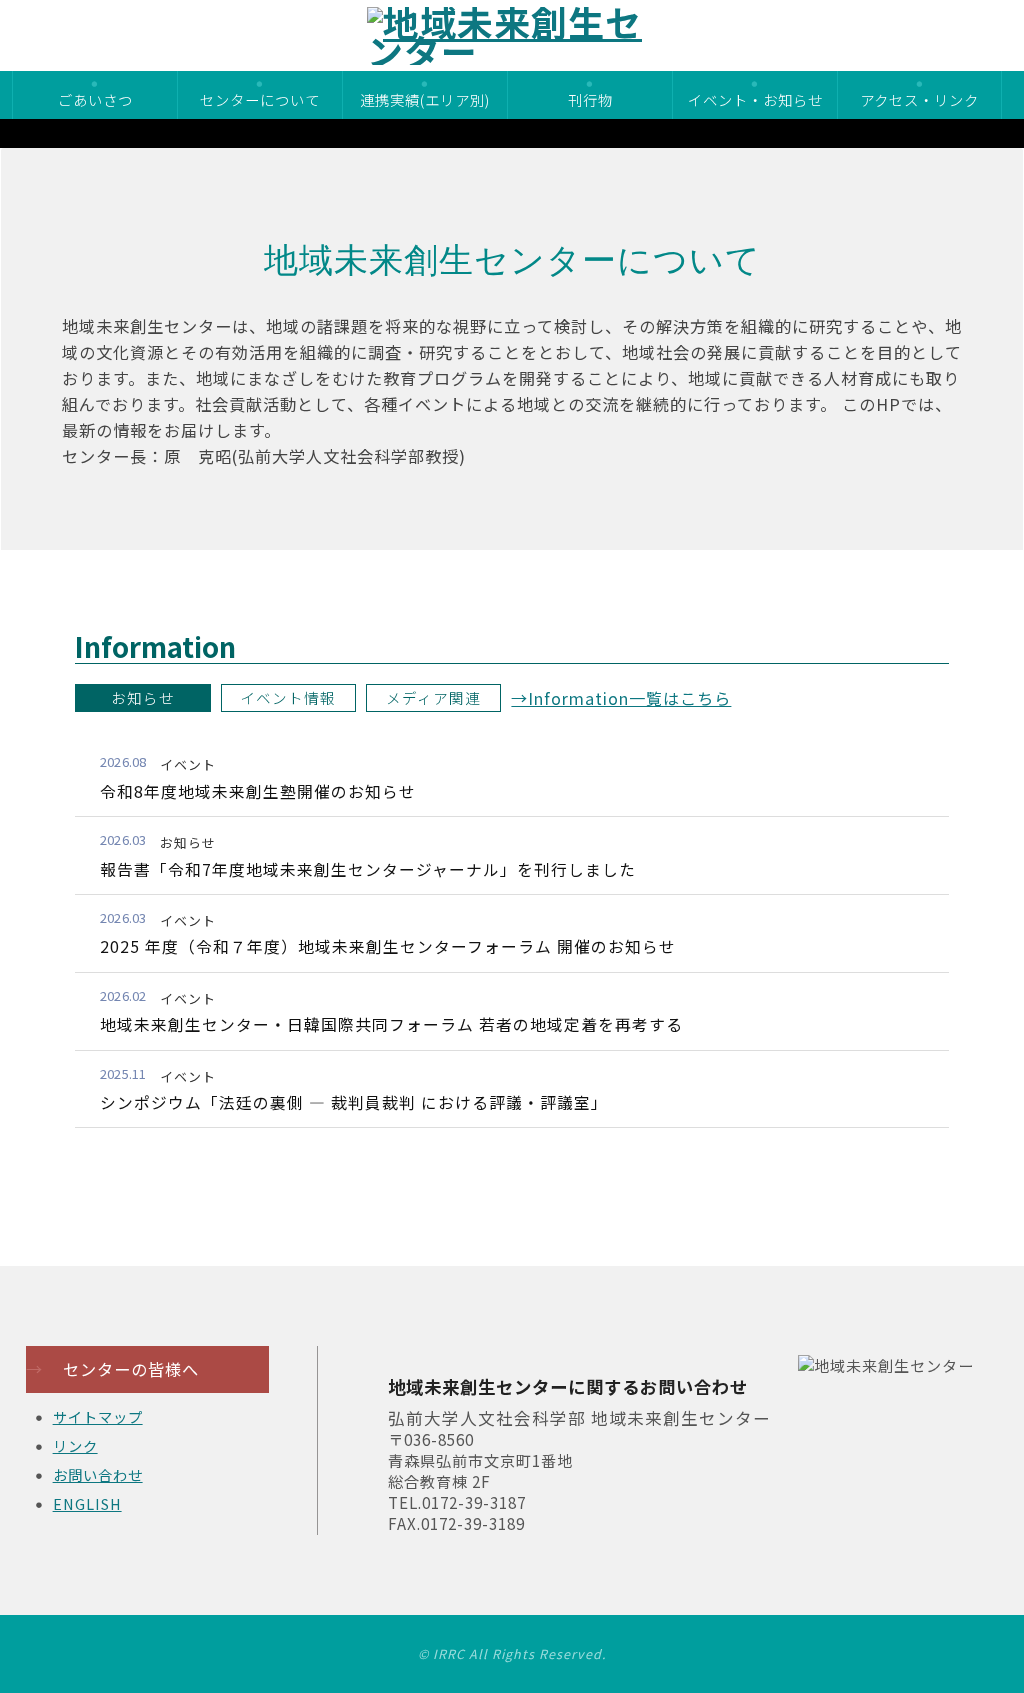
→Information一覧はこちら (621, 698)
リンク (75, 1445)
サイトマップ (98, 1416)
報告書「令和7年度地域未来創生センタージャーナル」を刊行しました (368, 869)
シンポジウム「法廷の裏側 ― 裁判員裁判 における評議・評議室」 (354, 1102)
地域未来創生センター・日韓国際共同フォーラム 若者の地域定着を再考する (391, 1024)
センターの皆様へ (112, 1369)
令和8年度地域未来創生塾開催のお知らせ (258, 791)
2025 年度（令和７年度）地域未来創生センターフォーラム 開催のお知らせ (388, 946)
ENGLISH (87, 1503)
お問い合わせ (98, 1474)
